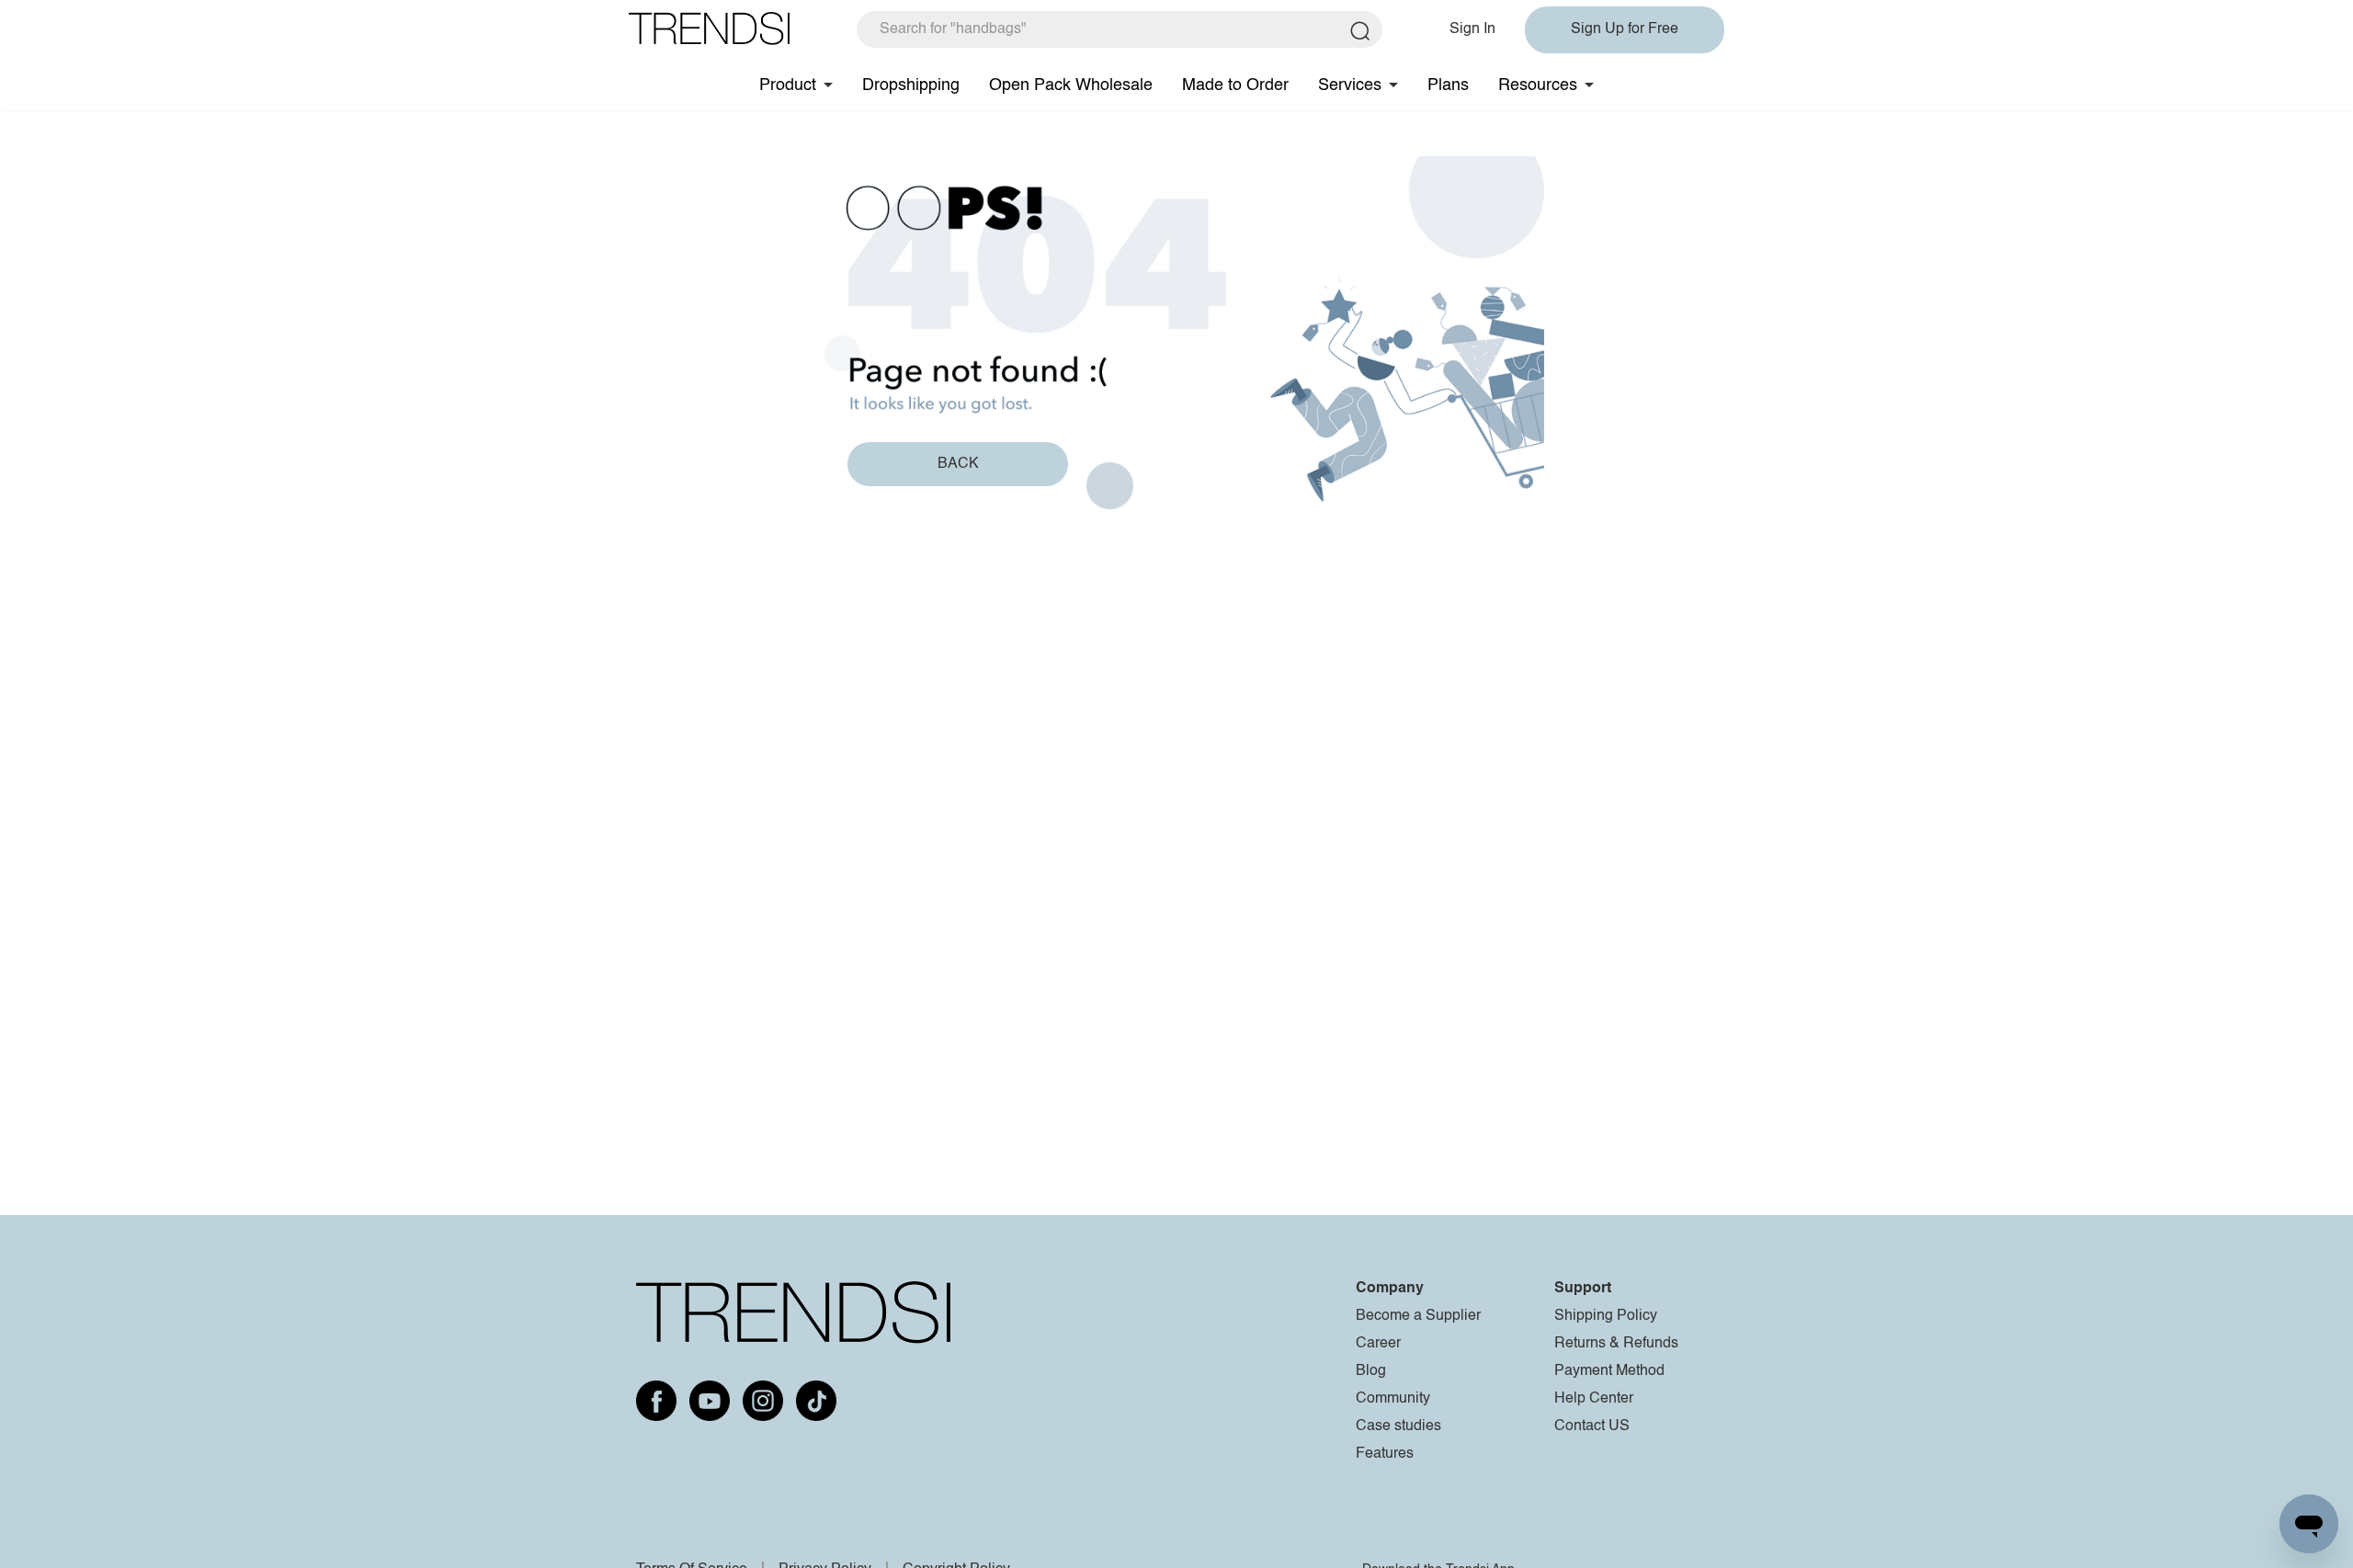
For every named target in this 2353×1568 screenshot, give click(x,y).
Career (1378, 1344)
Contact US (1592, 1426)
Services (1350, 85)
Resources (1538, 85)
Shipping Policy (1606, 1316)
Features (1385, 1454)
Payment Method (1609, 1371)
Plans (1448, 85)
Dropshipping (911, 85)
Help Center (1594, 1399)
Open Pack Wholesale (1071, 85)
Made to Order (1235, 85)
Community (1393, 1399)
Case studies (1398, 1426)
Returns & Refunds (1616, 1344)
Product (788, 85)
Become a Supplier (1418, 1316)
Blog (1371, 1371)
